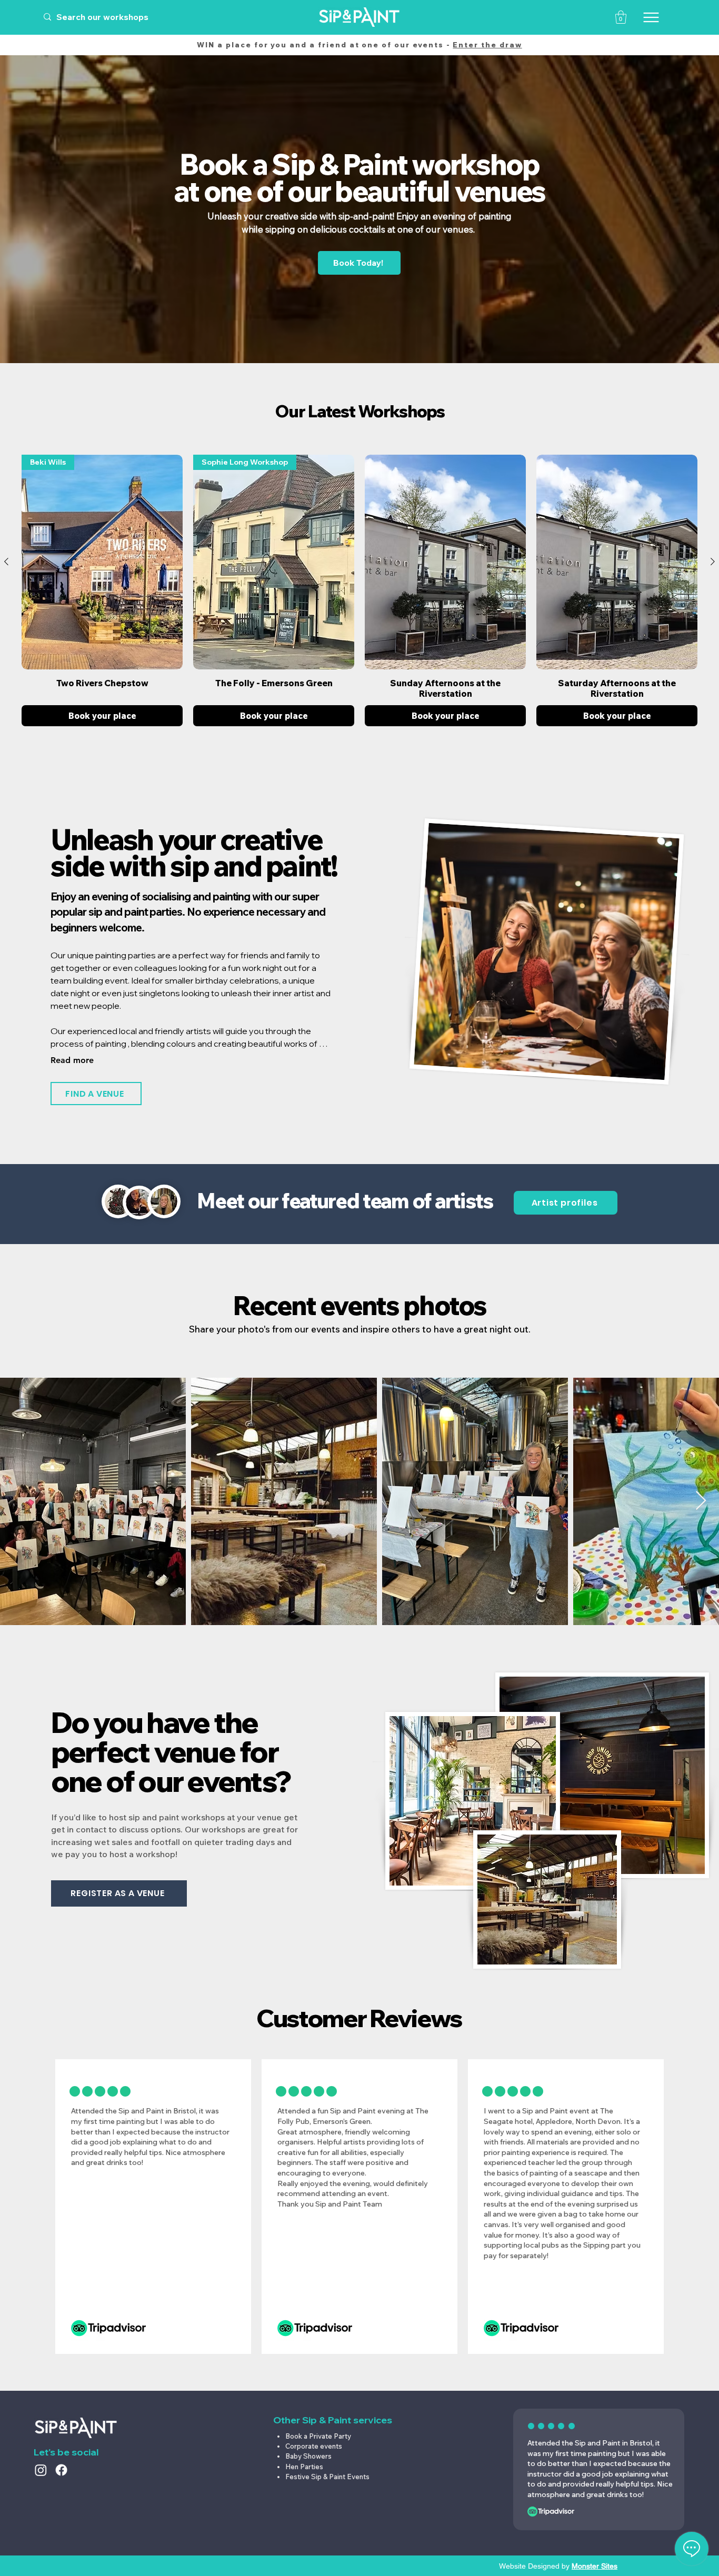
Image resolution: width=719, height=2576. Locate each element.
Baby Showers (308, 2456)
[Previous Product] (6, 562)
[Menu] (651, 17)
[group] (359, 590)
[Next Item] (701, 1501)
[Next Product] (713, 562)
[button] (621, 17)
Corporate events (314, 2446)
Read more (72, 1060)
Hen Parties (304, 2467)
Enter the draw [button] (487, 45)
